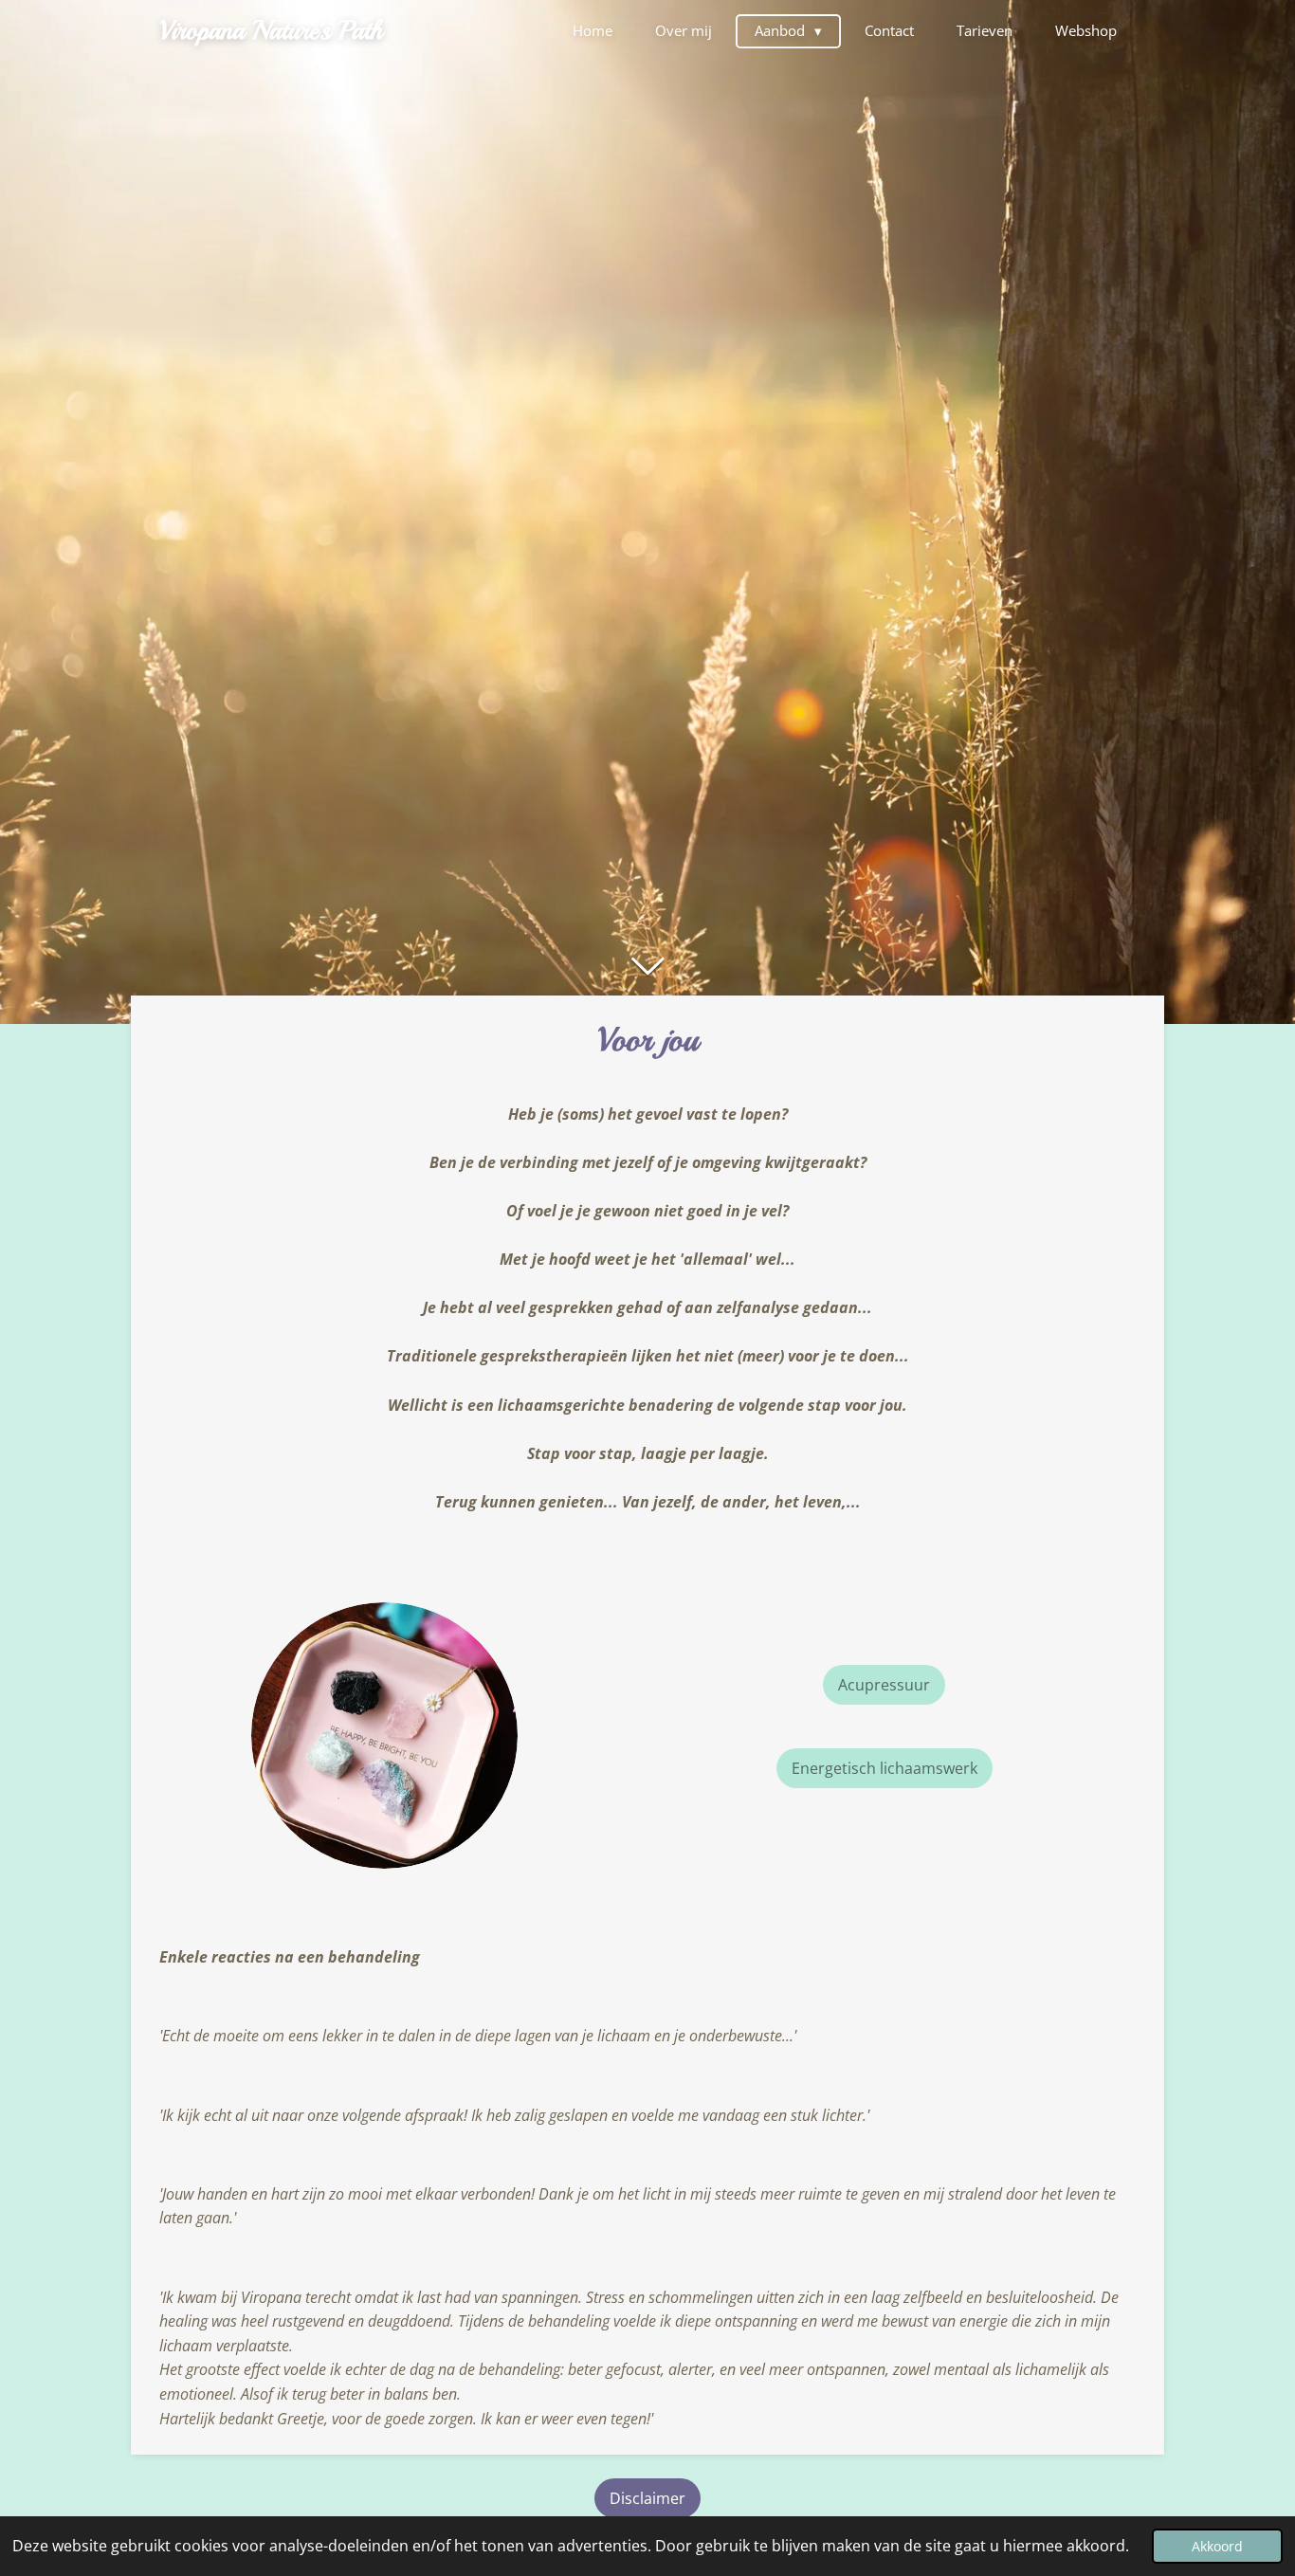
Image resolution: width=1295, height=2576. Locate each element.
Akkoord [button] (1217, 2546)
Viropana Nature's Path (271, 30)
